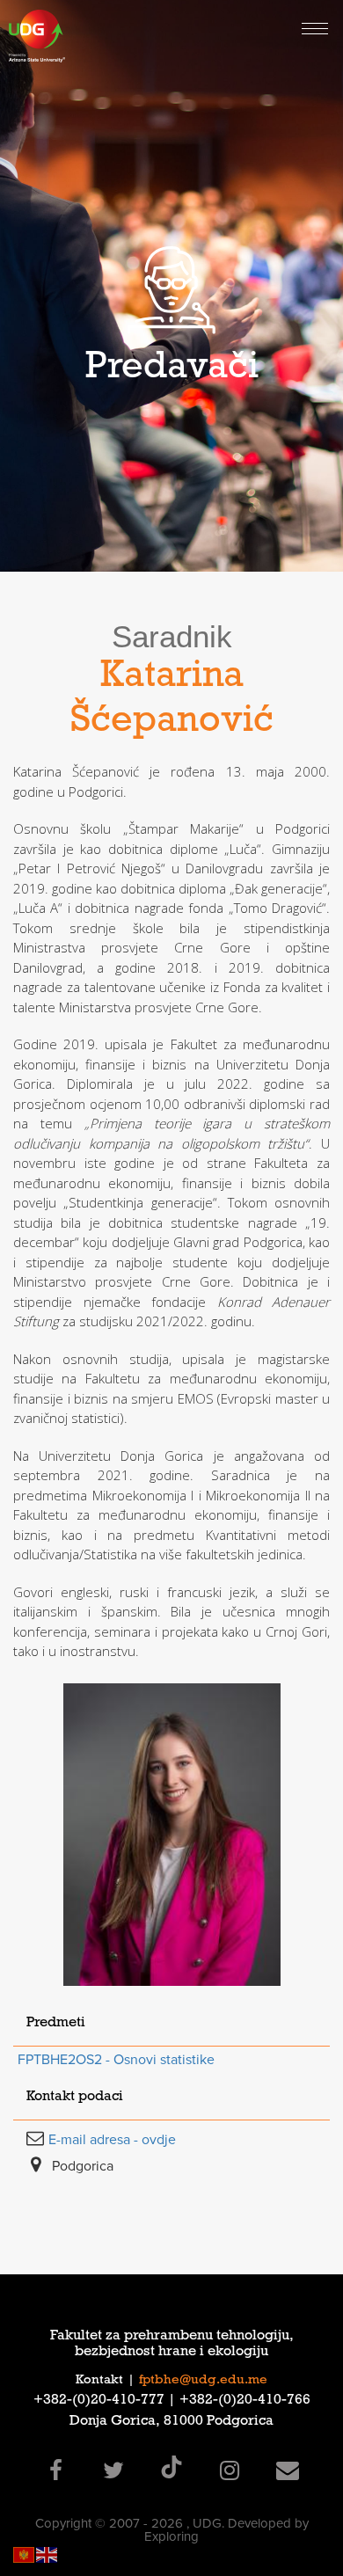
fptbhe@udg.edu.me (203, 2381)
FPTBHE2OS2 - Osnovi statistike (116, 2060)
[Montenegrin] (25, 2554)
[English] (47, 2554)
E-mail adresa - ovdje (112, 2140)
